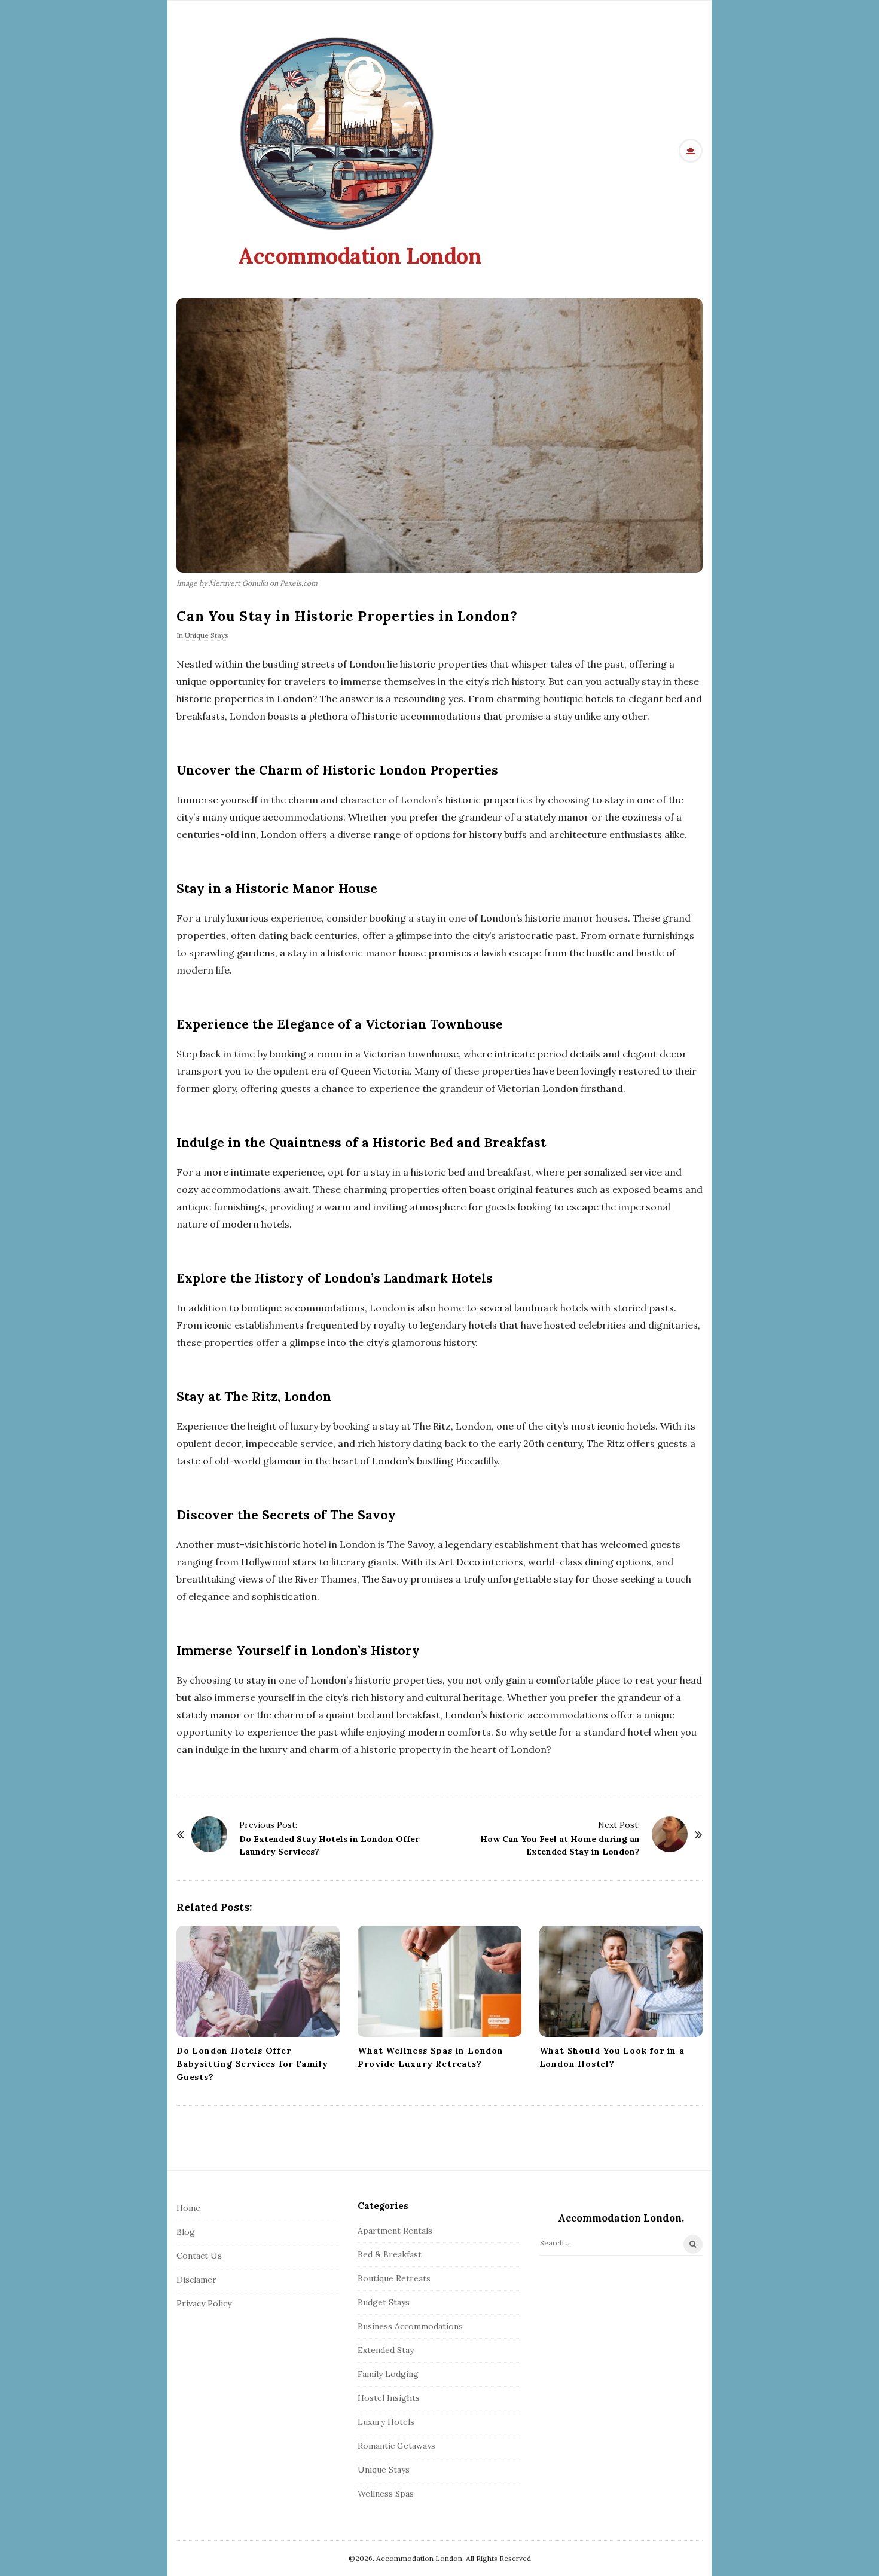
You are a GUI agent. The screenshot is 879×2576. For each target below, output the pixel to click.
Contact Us (199, 2256)
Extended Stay (386, 2350)
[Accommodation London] (337, 133)
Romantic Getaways (396, 2446)
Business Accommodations (410, 2326)
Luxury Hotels (386, 2422)
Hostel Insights (389, 2398)
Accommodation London (360, 256)
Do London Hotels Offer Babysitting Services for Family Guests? (252, 2064)
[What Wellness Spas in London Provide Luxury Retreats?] (439, 1981)
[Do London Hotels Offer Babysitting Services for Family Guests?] (258, 1981)
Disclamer (196, 2280)
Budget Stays (384, 2302)
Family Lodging (388, 2374)
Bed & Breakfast (390, 2254)
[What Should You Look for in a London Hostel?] (621, 1981)
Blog (186, 2232)
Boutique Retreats (394, 2278)
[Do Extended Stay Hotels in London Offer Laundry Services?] (209, 1834)
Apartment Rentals (395, 2231)
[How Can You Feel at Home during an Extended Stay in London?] (670, 1834)
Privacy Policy (204, 2303)
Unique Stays (207, 635)
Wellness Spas (386, 2494)
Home (188, 2208)
